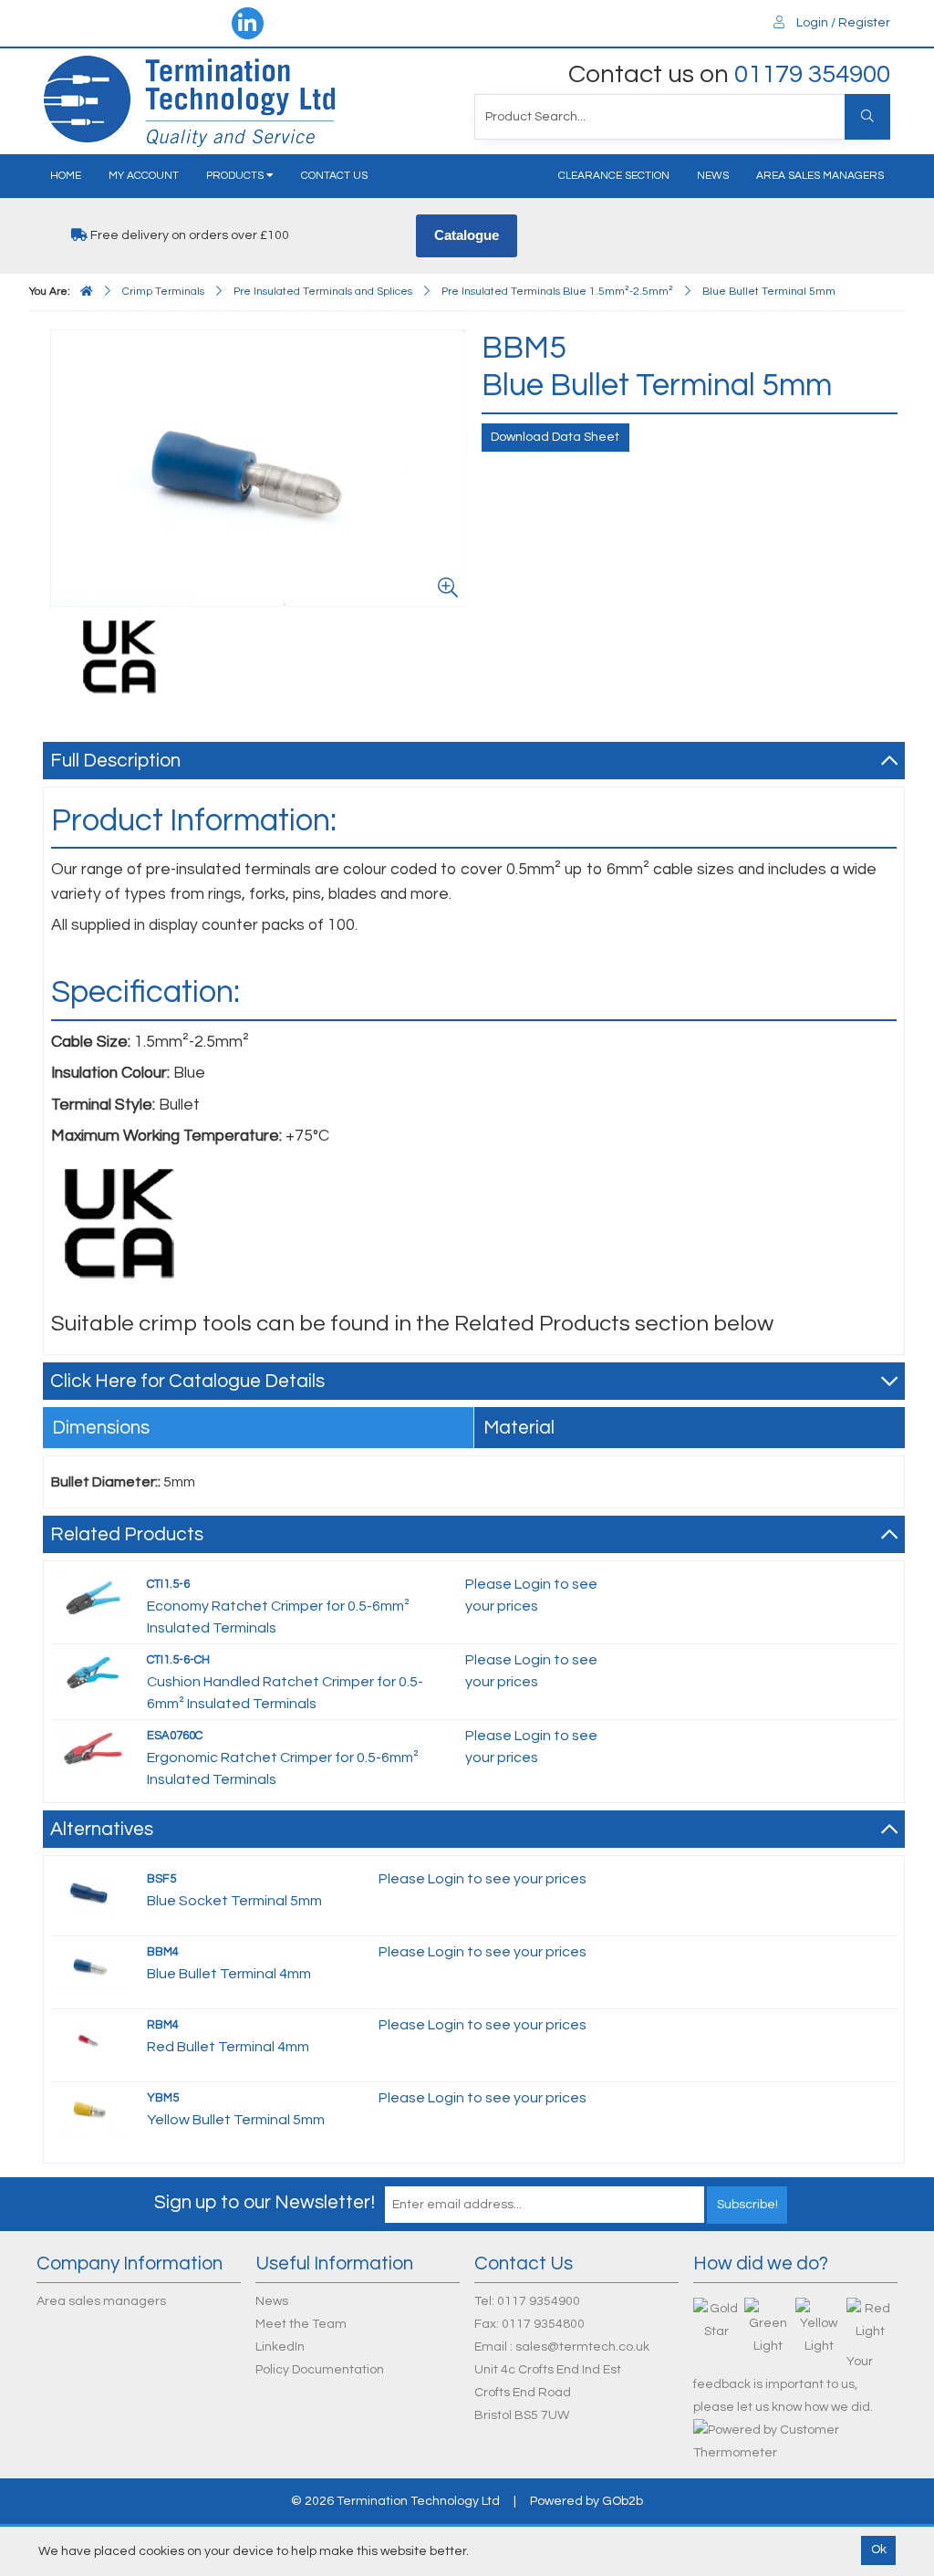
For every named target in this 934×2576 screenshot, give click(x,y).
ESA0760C (175, 1736)
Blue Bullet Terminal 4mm (229, 1974)
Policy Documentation (320, 2370)
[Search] (867, 117)
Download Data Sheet (555, 437)
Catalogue (467, 235)
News (713, 176)
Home (66, 176)
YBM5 (163, 2098)
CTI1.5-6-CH (178, 1660)
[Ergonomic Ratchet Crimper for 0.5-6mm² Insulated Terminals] (92, 1748)
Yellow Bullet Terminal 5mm (236, 2120)
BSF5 (161, 1879)
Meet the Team (301, 2324)
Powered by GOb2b (586, 2501)
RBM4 (163, 2025)
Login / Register (842, 23)
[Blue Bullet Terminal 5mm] (119, 657)
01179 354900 (812, 74)
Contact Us (334, 176)
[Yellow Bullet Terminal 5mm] (92, 2111)
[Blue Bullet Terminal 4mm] (92, 1965)
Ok (879, 2550)
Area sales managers (820, 176)
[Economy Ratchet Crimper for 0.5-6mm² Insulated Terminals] (92, 1597)
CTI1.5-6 (168, 1584)
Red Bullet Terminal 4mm (228, 2047)
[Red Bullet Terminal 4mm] (92, 2041)
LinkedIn (280, 2347)
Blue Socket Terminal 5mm (234, 1901)
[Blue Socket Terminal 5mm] (92, 1892)
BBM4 (163, 1952)
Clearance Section (614, 176)
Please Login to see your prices (483, 1879)
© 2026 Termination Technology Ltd (395, 2501)
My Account (144, 176)
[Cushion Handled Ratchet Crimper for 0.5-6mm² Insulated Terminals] (92, 1673)
